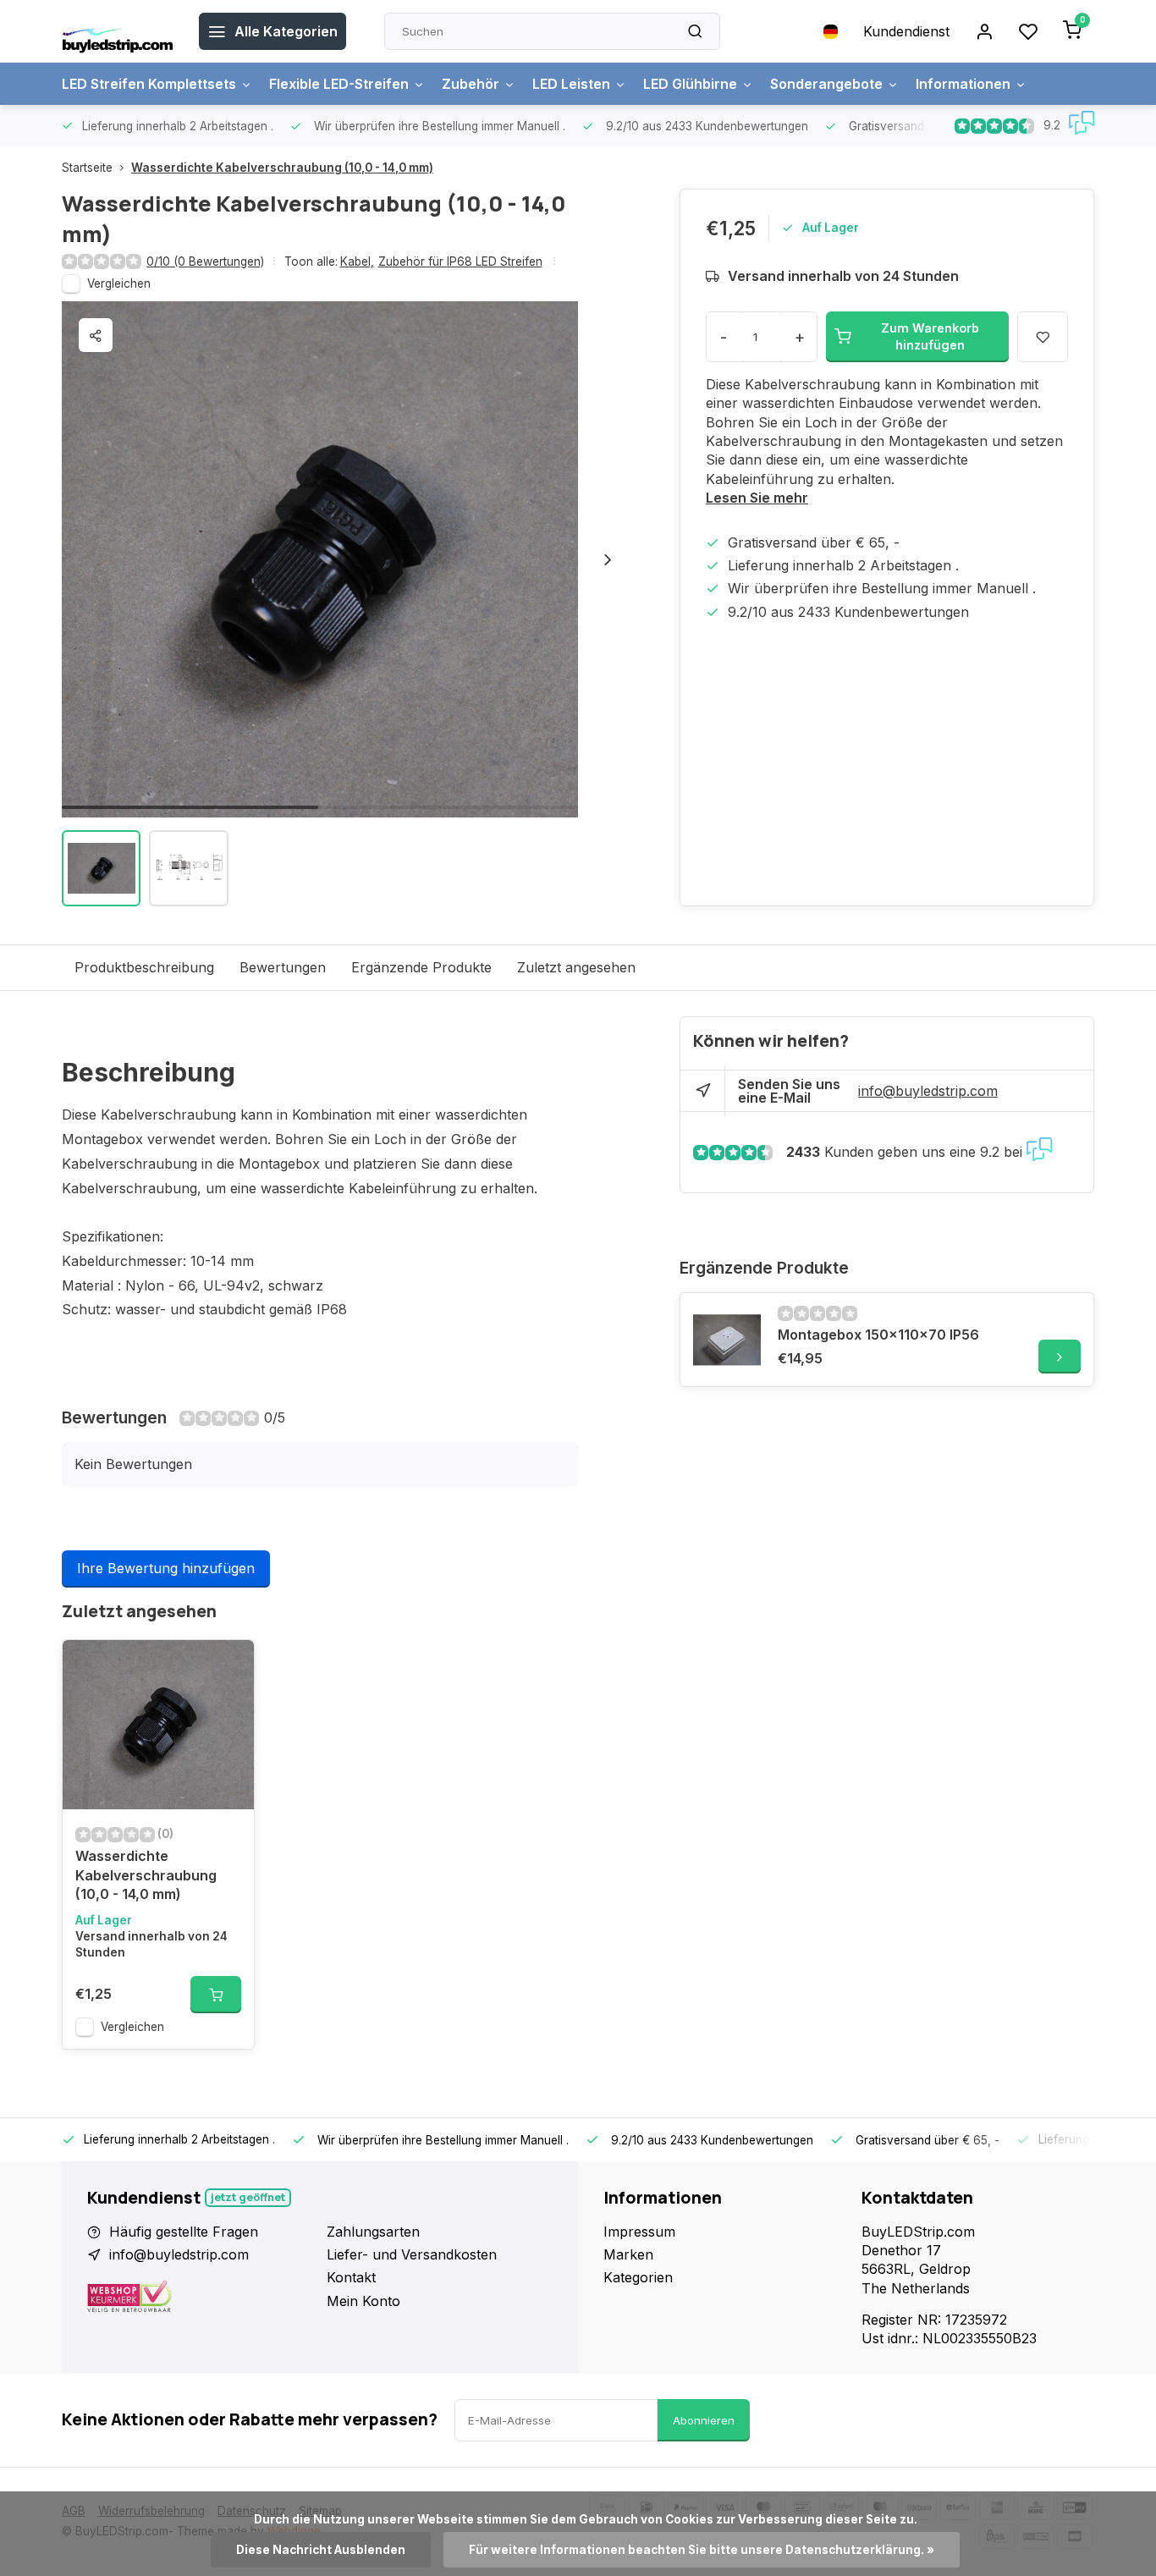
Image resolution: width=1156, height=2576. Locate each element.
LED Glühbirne (690, 84)
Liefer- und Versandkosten (412, 2254)
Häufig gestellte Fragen (184, 2232)
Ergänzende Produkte (421, 967)
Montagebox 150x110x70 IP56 (878, 1335)
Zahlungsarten (373, 2232)
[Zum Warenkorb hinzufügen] (216, 1995)
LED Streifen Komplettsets (149, 84)
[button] (608, 559)
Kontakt (351, 2277)
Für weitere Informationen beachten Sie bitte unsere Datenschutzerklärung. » (702, 2550)
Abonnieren (704, 2420)
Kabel (357, 261)
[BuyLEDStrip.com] (118, 31)
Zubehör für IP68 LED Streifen (460, 261)
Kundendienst (906, 31)
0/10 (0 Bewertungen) (205, 261)
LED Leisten (571, 84)
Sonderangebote (826, 84)
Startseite (87, 168)
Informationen (963, 84)
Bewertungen (283, 967)
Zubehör (471, 84)
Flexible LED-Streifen (339, 84)
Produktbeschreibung (144, 967)
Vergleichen (119, 283)
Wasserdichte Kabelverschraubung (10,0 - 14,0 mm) (282, 168)
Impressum (639, 2232)
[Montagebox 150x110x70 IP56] (727, 1340)
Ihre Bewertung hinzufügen (166, 1568)
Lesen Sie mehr (757, 498)
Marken (628, 2254)
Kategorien (638, 2277)
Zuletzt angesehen (576, 967)
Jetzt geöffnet (248, 2197)
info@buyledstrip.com (928, 1091)
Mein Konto (363, 2301)
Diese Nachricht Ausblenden (321, 2550)
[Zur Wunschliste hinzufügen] (228, 1665)
